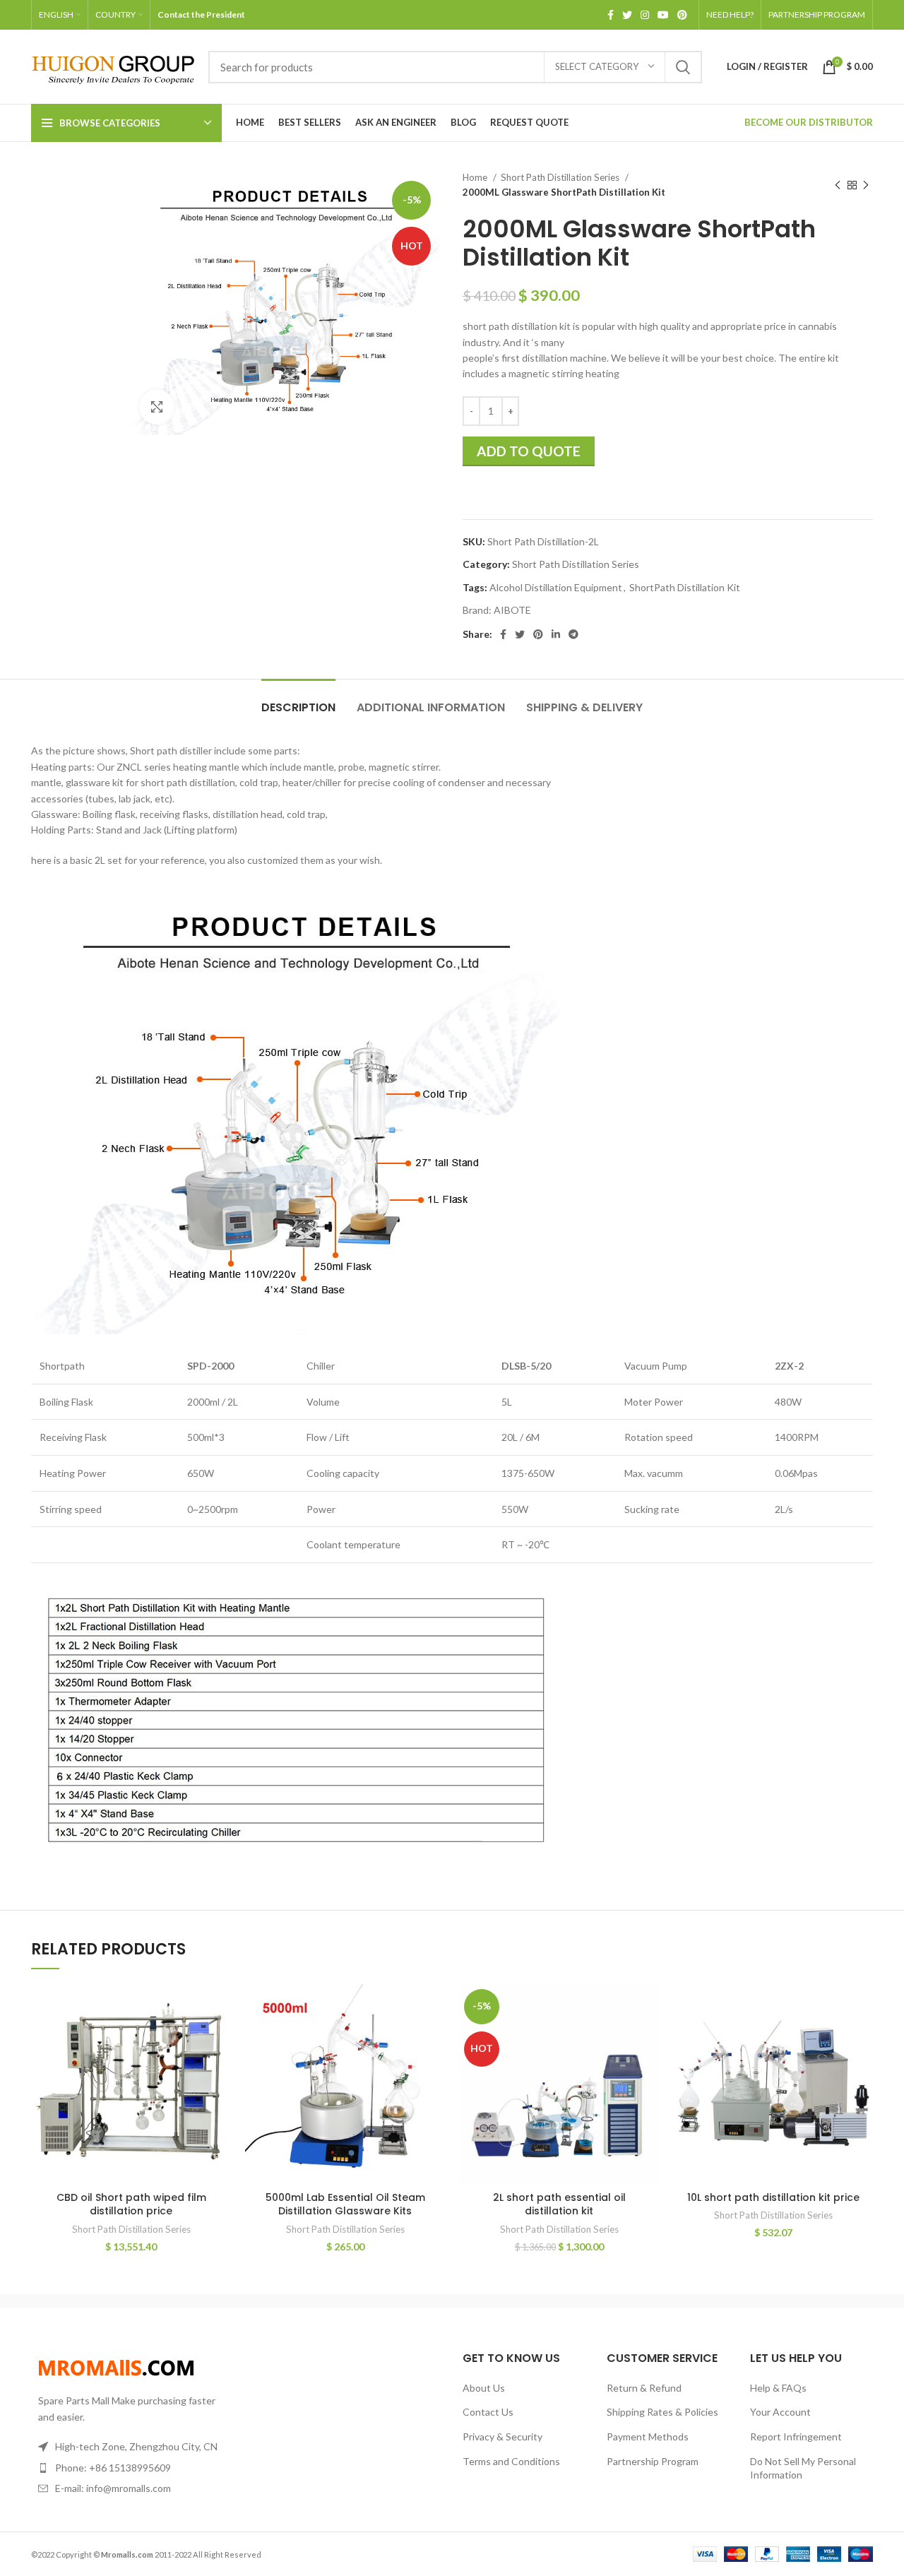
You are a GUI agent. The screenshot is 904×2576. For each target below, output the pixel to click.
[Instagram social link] (645, 15)
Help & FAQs (778, 2388)
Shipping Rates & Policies (662, 2412)
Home (476, 177)
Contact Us (488, 2412)
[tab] (298, 700)
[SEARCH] (683, 67)
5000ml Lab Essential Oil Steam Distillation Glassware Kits (345, 2204)
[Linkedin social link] (556, 634)
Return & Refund (644, 2388)
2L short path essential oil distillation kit (559, 2204)
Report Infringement (796, 2436)
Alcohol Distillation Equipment (556, 587)
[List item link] (129, 2468)
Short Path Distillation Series (561, 177)
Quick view (220, 2007)
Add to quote (529, 451)
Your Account (780, 2412)
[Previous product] (838, 185)
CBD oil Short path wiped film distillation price (131, 2204)
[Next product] (866, 185)
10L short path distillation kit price (773, 2197)
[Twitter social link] (627, 15)
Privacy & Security (502, 2436)
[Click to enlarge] (157, 407)
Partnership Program (653, 2461)
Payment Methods (648, 2436)
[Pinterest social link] (682, 15)
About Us (484, 2388)
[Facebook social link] (611, 15)
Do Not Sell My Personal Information (803, 2468)
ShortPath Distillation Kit (685, 587)
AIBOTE (512, 610)
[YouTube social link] (663, 15)
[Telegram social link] (573, 634)
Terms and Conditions (511, 2461)
